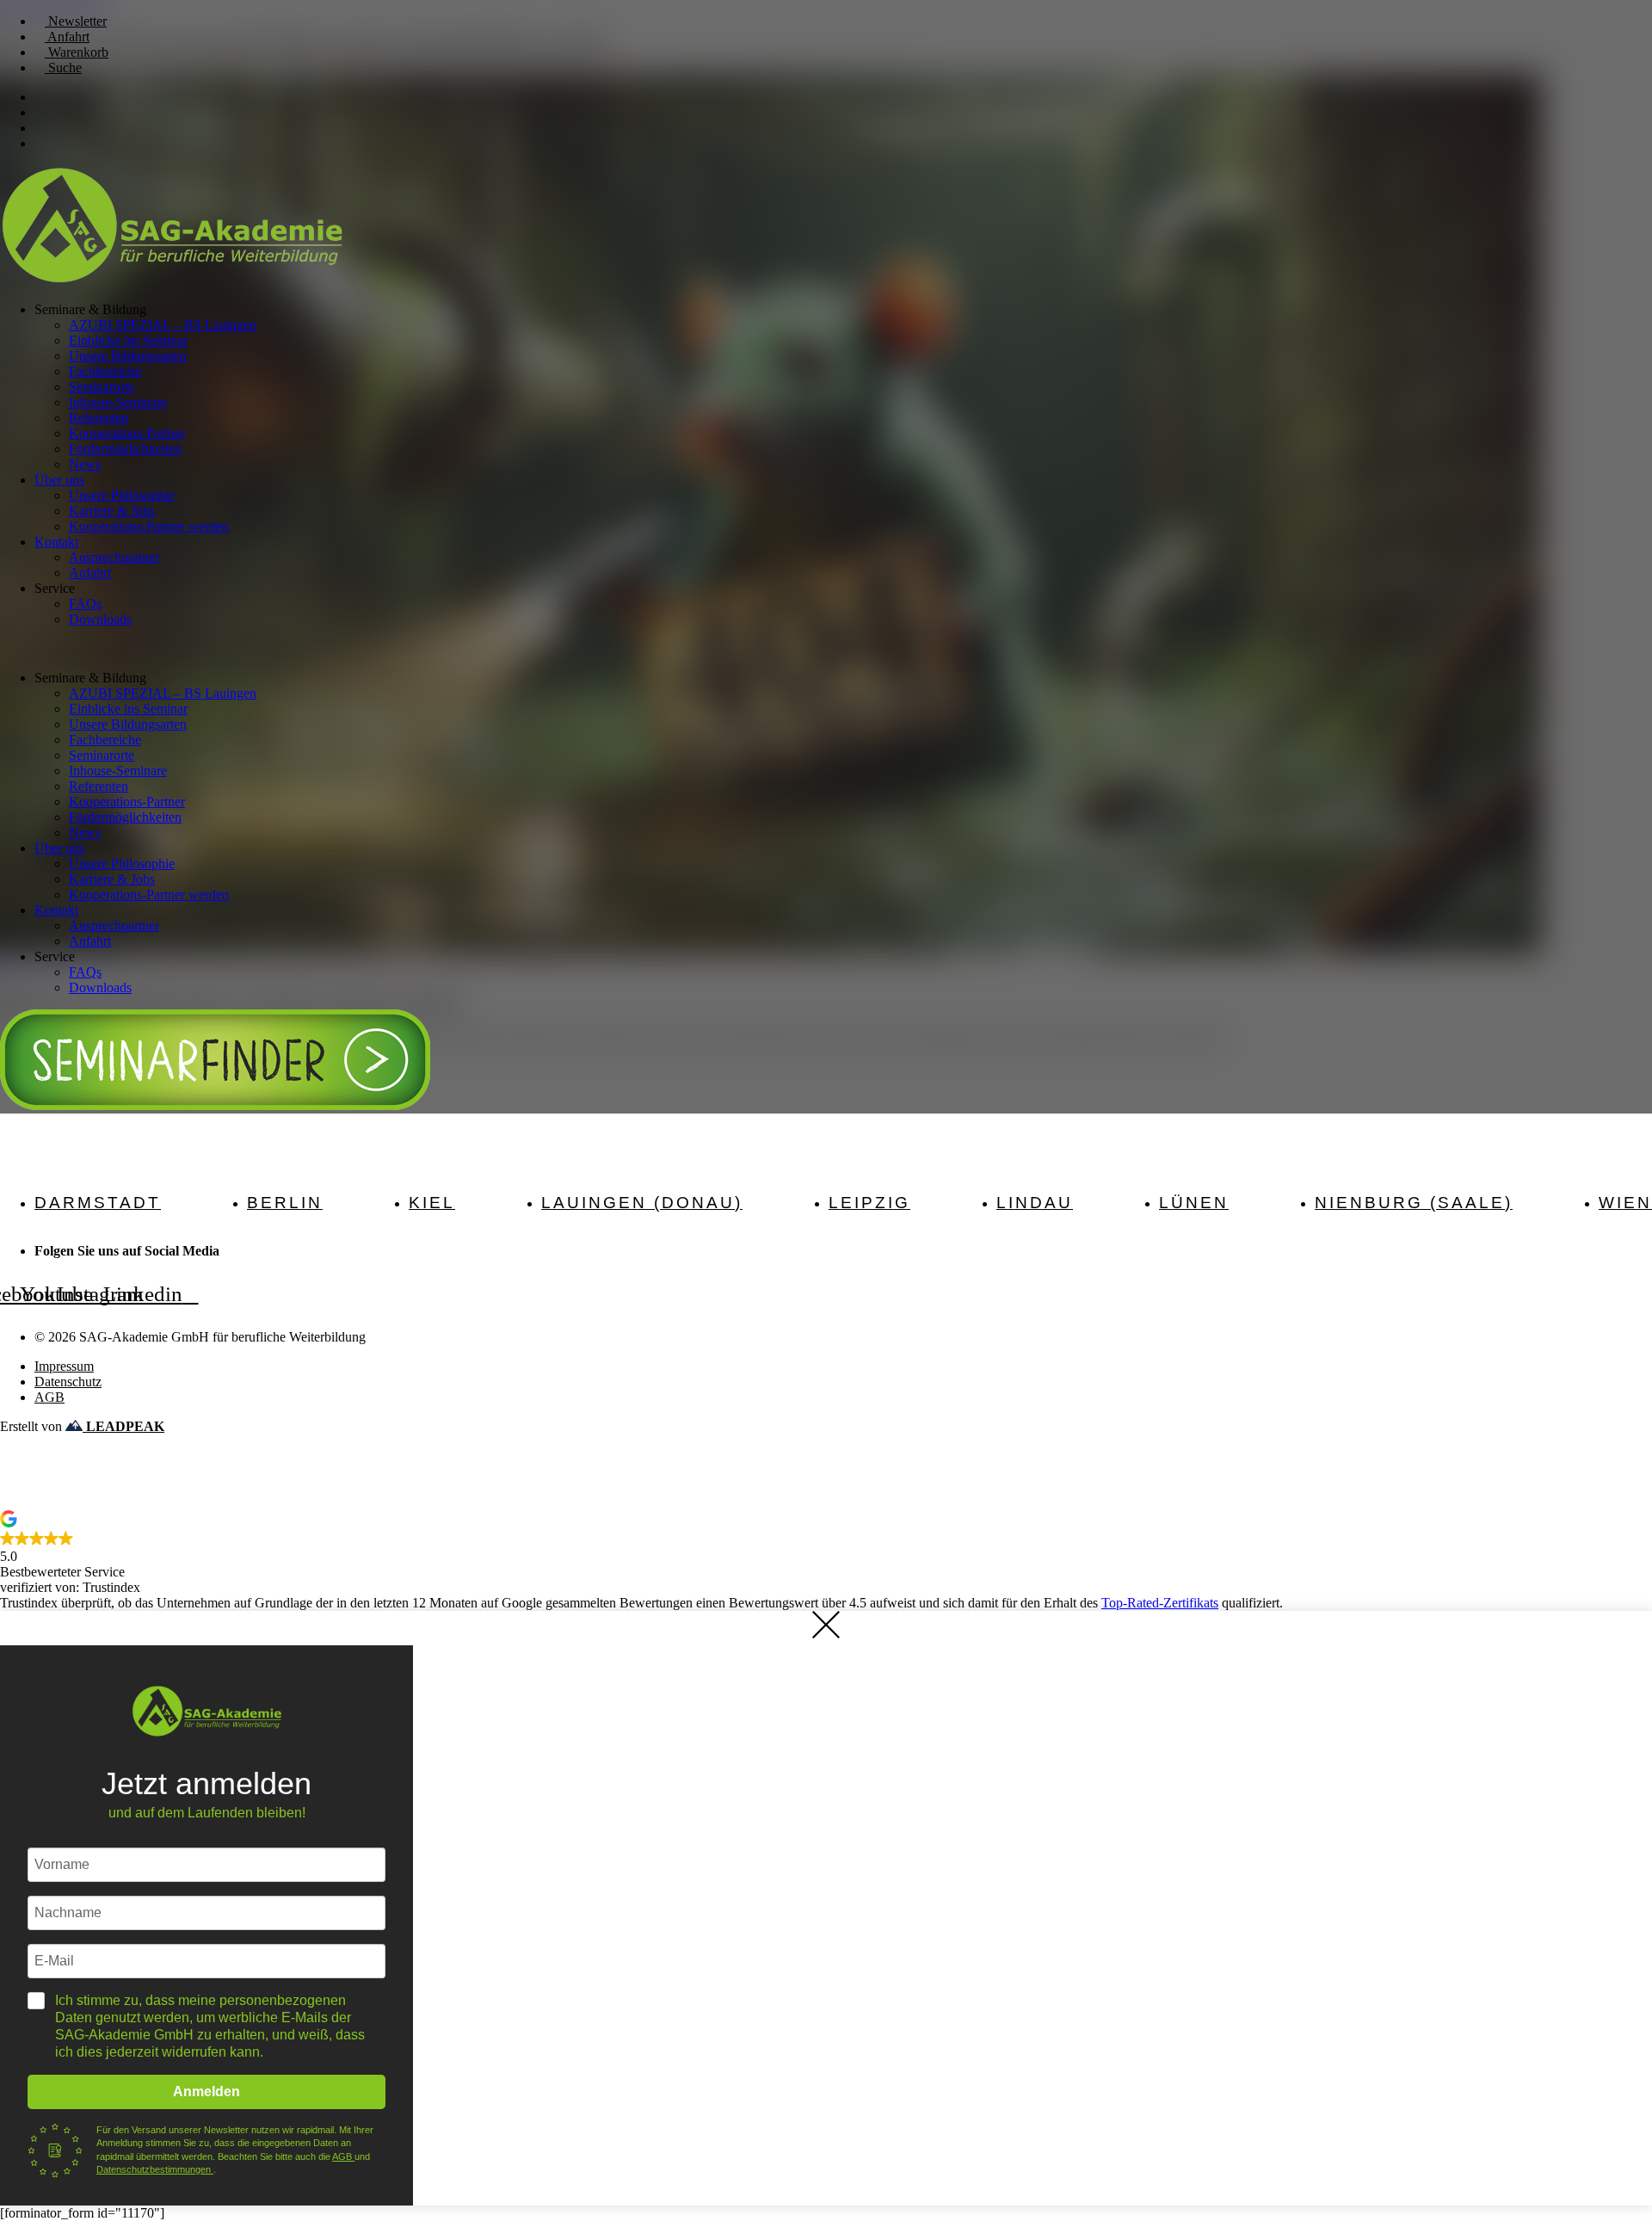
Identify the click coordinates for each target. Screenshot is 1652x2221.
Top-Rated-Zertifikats (1160, 1603)
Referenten (99, 418)
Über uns (59, 480)
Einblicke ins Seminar (128, 340)
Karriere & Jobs (112, 511)
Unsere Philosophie (122, 495)
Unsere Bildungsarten (128, 356)
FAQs (85, 604)
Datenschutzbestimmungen (155, 2169)
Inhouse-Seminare (118, 402)
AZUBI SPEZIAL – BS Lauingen (163, 325)
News (85, 464)
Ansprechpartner (114, 557)
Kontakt (56, 542)
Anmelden (206, 2091)
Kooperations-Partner (127, 433)
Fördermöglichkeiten (125, 449)
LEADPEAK (123, 1426)
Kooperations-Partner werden (149, 526)
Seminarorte (102, 387)
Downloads (100, 619)
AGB (343, 2156)
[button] (826, 649)
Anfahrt (90, 573)
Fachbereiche (105, 371)
